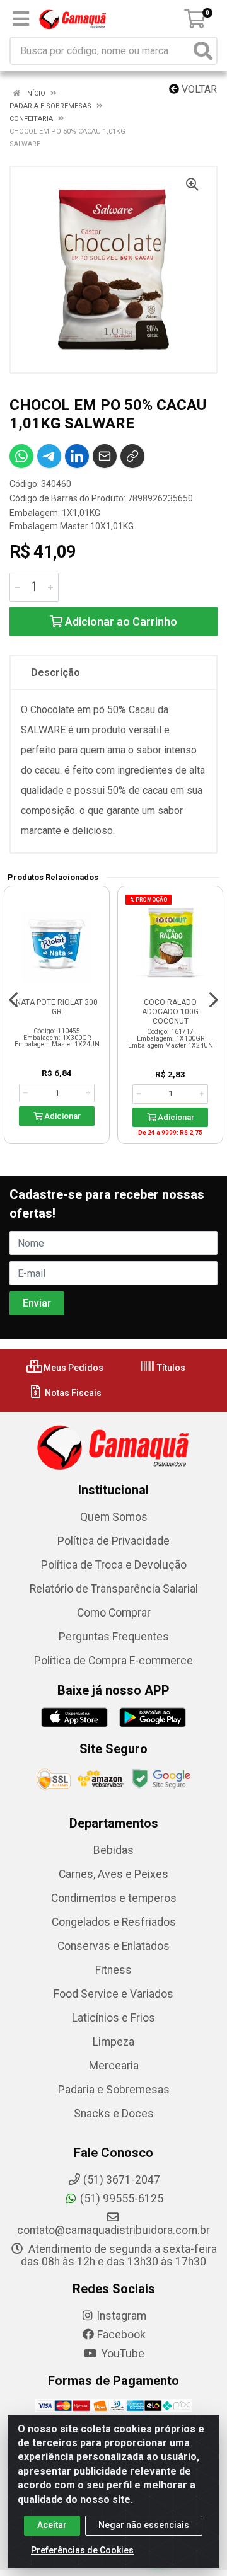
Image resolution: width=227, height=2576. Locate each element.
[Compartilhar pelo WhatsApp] (21, 456)
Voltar (198, 89)
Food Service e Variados (113, 1994)
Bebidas (113, 1850)
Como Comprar (114, 1613)
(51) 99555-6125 (122, 2199)
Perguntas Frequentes (114, 1637)
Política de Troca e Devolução (114, 1565)
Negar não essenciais (144, 2525)
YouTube (122, 2354)
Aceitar (52, 2525)
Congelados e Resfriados (114, 1922)
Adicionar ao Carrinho (120, 621)
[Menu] (21, 19)
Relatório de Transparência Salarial (114, 1589)
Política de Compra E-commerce (113, 1661)
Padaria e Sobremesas (114, 2090)
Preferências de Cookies (82, 2550)
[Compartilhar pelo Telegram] (49, 456)
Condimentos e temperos (114, 1898)
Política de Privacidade (113, 1541)
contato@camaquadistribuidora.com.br (113, 2230)
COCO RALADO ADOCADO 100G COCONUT (170, 1012)
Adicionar (61, 1116)
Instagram (121, 2316)
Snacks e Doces (114, 2114)
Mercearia (114, 2066)
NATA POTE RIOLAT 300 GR (57, 1007)
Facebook (121, 2335)
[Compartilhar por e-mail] (105, 456)
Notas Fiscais (72, 1393)
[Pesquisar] (203, 51)
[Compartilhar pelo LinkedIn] (77, 456)
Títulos (170, 1368)
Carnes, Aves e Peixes (113, 1874)
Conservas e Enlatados (113, 1946)
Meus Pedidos (73, 1368)
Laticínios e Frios (113, 2018)
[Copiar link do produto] (132, 456)
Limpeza (113, 2042)
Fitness (113, 1970)
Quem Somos (114, 1517)
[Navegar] (13, 1000)
